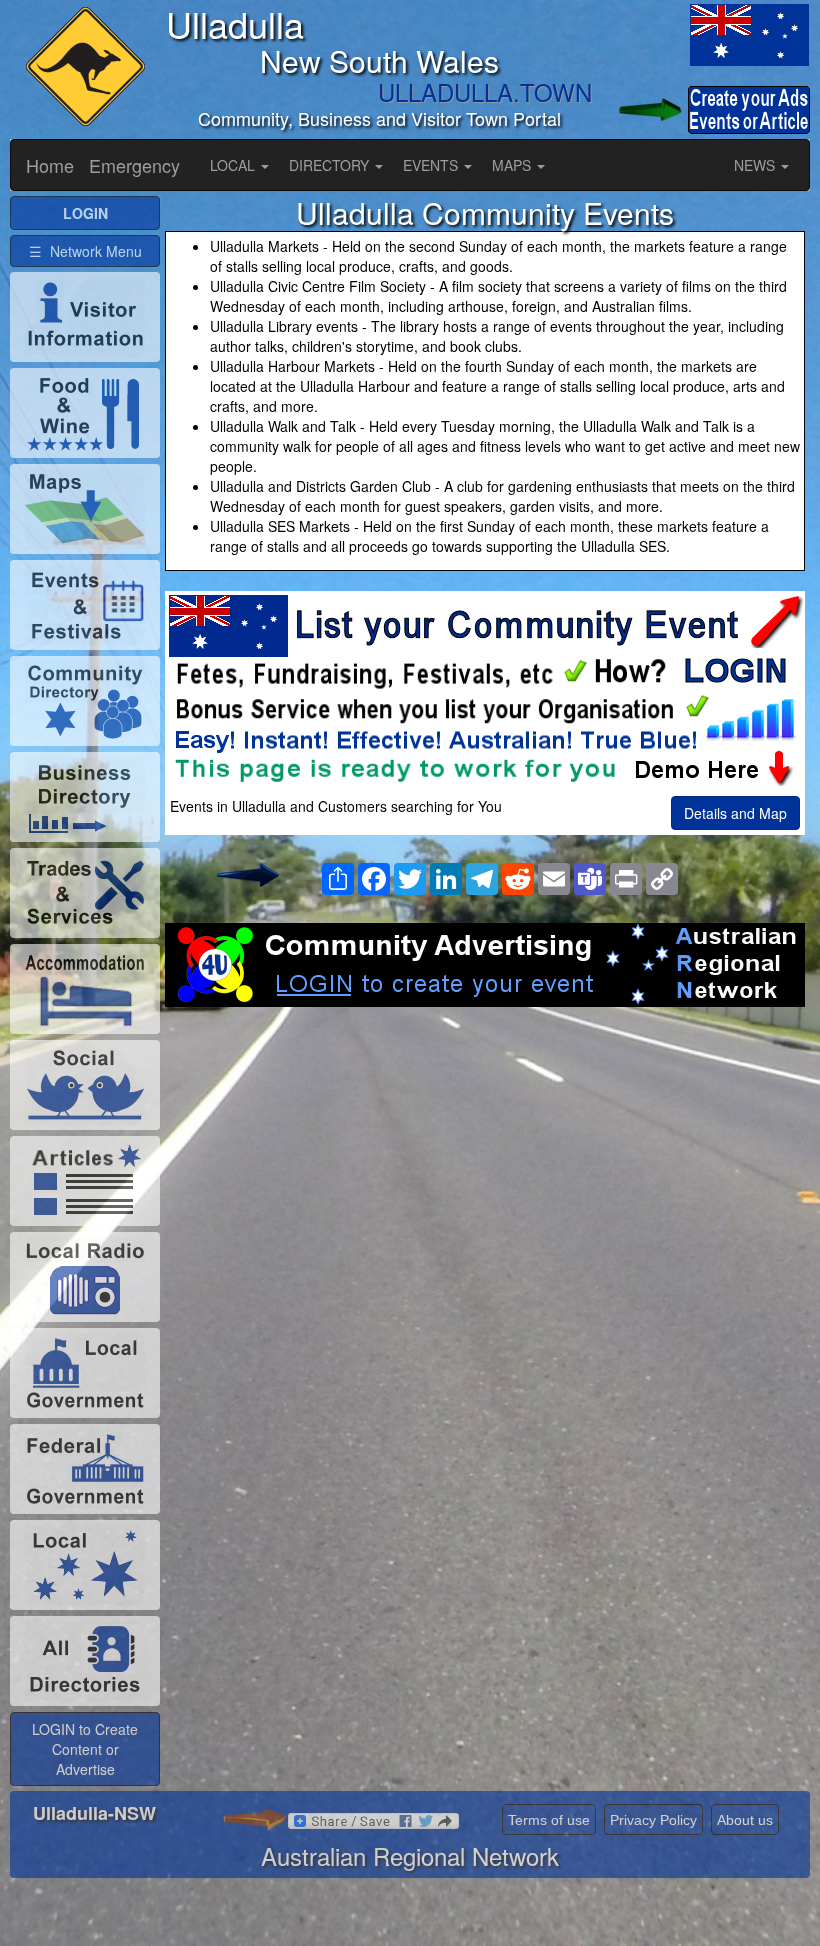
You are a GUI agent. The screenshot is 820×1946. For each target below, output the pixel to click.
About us (745, 1820)
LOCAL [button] (234, 165)
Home (50, 165)
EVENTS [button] (432, 165)
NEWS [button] (756, 165)
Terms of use (549, 1820)
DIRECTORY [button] (331, 165)
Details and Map (735, 813)
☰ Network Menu (85, 251)
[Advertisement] (485, 1167)
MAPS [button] (513, 165)
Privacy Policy (653, 1820)
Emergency (134, 165)
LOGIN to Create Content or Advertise (85, 1749)
